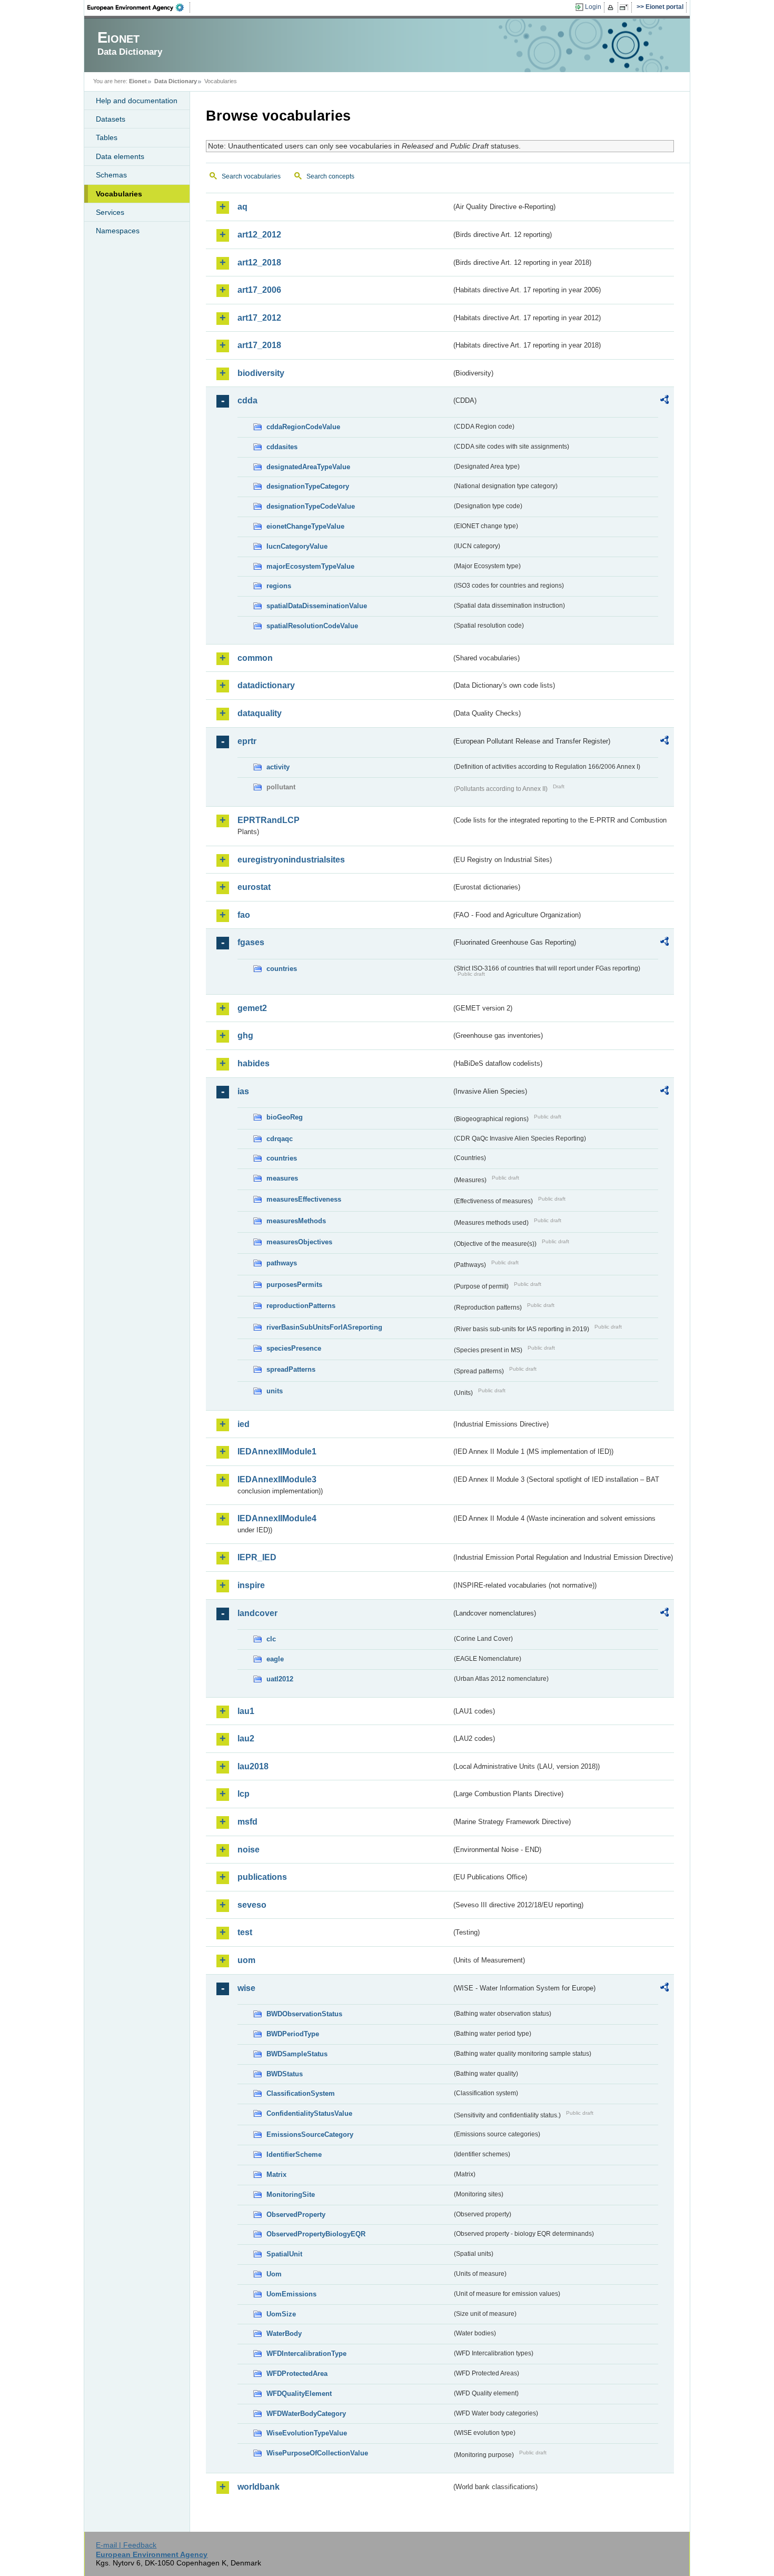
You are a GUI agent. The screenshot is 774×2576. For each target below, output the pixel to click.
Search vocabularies (251, 176)
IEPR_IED (257, 1557)
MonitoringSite (291, 2194)
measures (282, 1178)
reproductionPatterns (301, 1306)
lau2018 (253, 1766)
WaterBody (284, 2334)
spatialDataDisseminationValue (317, 606)
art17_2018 (259, 345)
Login (593, 7)
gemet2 (252, 1008)
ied (244, 1424)
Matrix (276, 2174)
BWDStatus (285, 2074)
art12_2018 (259, 262)
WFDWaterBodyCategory (306, 2414)
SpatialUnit (284, 2254)
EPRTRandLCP (269, 820)
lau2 (246, 1738)
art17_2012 (259, 318)
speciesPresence (294, 1348)
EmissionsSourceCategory (310, 2134)
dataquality (260, 713)
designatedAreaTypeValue (308, 467)
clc (271, 1639)
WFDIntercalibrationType (306, 2354)
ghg (245, 1036)
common (255, 658)
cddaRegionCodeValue (303, 427)
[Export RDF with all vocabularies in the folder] (664, 401)
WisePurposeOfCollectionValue (317, 2453)
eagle (275, 1659)
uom (246, 1960)
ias (243, 1091)
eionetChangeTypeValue (305, 526)
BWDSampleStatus (297, 2054)
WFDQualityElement (299, 2394)
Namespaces (118, 231)
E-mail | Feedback (126, 2545)
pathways (282, 1263)
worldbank (259, 2487)
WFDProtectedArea (297, 2374)
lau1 (246, 1711)
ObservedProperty (296, 2215)
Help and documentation (137, 101)
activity (278, 767)
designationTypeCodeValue (311, 506)
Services (110, 212)
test (245, 1932)
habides (254, 1063)
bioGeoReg (285, 1117)
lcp (244, 1794)
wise (246, 1988)
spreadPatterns (291, 1369)
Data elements (120, 156)
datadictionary (266, 685)
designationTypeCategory (308, 486)
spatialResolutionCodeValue (312, 626)
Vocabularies (119, 194)
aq (242, 207)
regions (279, 586)
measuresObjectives (299, 1242)
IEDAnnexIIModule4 (277, 1518)
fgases (251, 942)
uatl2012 (280, 1679)
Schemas (111, 175)
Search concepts (330, 176)
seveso (252, 1905)
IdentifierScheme (294, 2154)
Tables (107, 137)
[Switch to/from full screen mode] (626, 7)
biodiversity (261, 373)
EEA (139, 7)
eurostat (254, 887)
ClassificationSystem (301, 2093)
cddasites (282, 447)
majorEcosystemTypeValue (310, 566)
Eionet (138, 81)
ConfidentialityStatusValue (309, 2113)
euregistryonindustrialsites (291, 860)
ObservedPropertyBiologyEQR (316, 2234)
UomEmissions (291, 2294)
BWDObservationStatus (304, 2014)
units (275, 1391)
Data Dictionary (176, 81)
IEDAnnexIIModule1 (277, 1452)
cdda (247, 400)
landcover (257, 1613)
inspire (251, 1585)
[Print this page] (612, 7)
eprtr (247, 741)
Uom (274, 2274)
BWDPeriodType (293, 2034)
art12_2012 (259, 235)
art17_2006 (259, 290)
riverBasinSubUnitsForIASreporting (324, 1327)
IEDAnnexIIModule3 (277, 1479)
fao (244, 915)
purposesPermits (294, 1285)
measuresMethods (296, 1221)
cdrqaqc (280, 1139)
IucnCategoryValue (297, 546)
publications (262, 1877)
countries (282, 969)
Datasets (111, 119)
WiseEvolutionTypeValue (307, 2433)
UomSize (281, 2314)
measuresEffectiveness (304, 1199)
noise (249, 1850)
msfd (247, 1822)
